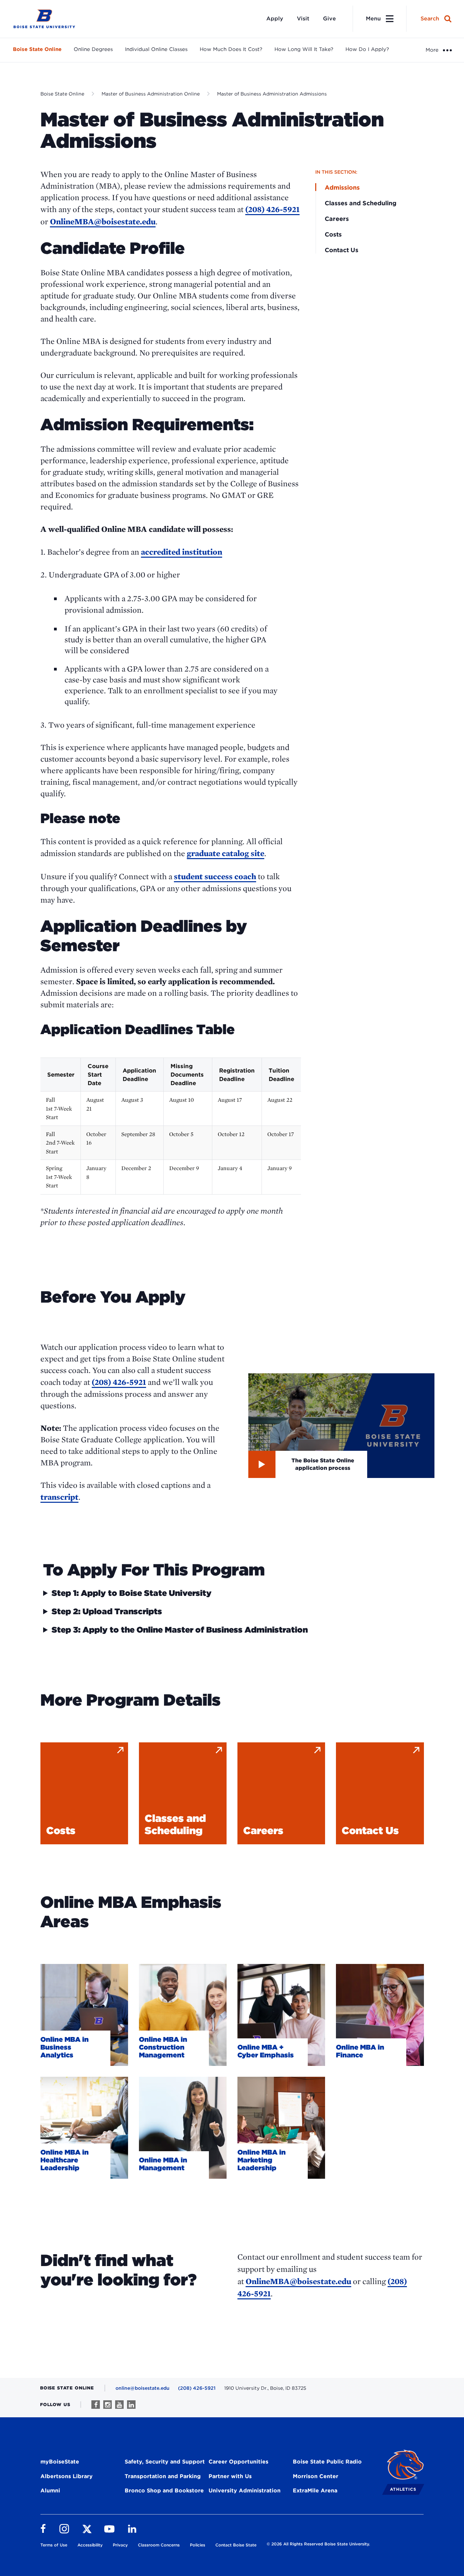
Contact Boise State (236, 2545)
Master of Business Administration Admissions (272, 94)
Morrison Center (316, 2476)
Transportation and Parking (163, 2476)
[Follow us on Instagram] (108, 2405)
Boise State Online (37, 49)
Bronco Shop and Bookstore (164, 2491)
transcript (59, 1497)
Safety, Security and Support (165, 2462)
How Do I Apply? (367, 49)
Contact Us (342, 250)
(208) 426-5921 (272, 209)
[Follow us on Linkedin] (131, 2405)
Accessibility (90, 2545)
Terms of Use (54, 2545)
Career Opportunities (238, 2462)
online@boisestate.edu (142, 2388)
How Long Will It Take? (304, 49)
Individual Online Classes (156, 49)
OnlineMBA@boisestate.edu (103, 221)
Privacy (120, 2545)
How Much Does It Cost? (231, 49)
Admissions (342, 187)
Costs (333, 234)
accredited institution (182, 552)
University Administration (245, 2491)
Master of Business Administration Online (151, 94)
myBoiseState (60, 2462)
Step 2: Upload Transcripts (107, 1612)
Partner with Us (230, 2476)
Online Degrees (93, 49)
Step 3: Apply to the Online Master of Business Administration (180, 1630)
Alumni (50, 2491)
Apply (275, 19)
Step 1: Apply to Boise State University (132, 1593)
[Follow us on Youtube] (119, 2405)
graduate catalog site (226, 853)
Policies (198, 2545)
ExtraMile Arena (315, 2491)
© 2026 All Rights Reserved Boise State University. (318, 2544)
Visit (303, 19)
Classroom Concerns (159, 2545)
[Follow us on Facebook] (96, 2405)
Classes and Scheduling (361, 203)
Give (329, 19)
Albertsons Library (67, 2476)
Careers (337, 219)
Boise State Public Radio (327, 2462)
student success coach (215, 876)
